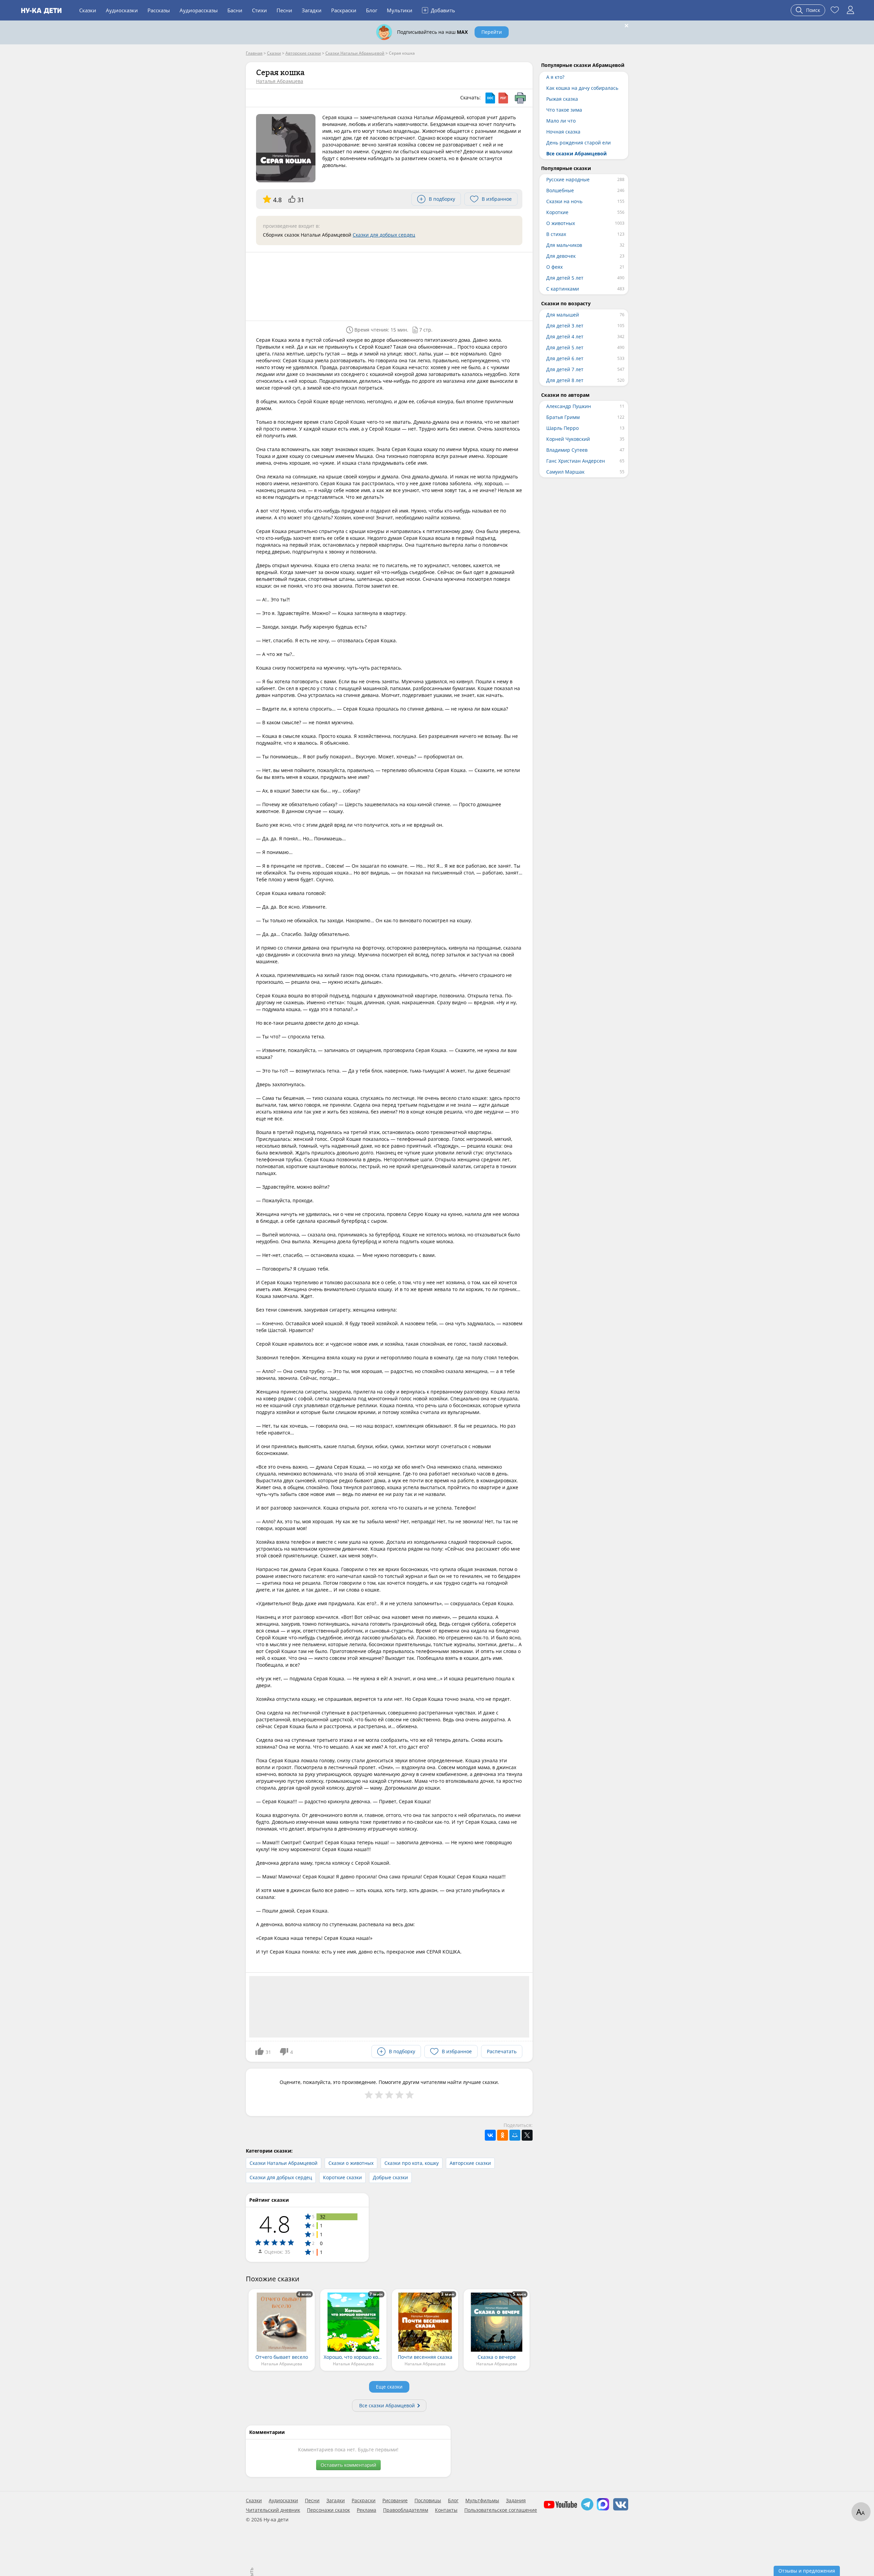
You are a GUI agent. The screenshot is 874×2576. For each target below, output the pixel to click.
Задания (516, 2501)
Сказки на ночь (564, 201)
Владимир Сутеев (567, 450)
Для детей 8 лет (565, 380)
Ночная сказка (563, 132)
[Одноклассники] (503, 2135)
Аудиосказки (122, 10)
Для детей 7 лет (565, 369)
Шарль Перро (562, 428)
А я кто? (555, 77)
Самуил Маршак (565, 472)
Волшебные (560, 190)
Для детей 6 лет (565, 358)
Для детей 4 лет (565, 337)
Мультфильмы (482, 2501)
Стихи (259, 10)
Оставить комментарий (348, 2465)
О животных (561, 223)
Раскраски (344, 10)
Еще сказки (389, 2387)
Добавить (439, 10)
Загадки (312, 10)
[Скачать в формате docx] (490, 98)
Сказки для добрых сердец (384, 235)
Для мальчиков (564, 245)
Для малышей (563, 315)
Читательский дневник (273, 2510)
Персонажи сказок (328, 2510)
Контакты (446, 2510)
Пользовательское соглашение (501, 2510)
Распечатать (502, 2051)
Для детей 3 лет (565, 326)
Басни (235, 10)
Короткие (557, 212)
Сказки (88, 10)
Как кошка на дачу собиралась (582, 88)
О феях (554, 267)
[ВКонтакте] (490, 2135)
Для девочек (561, 256)
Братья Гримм (563, 417)
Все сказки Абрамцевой (387, 2405)
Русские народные (568, 179)
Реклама (366, 2510)
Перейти (492, 32)
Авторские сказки (470, 2163)
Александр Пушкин (569, 406)
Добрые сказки (390, 2177)
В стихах (556, 234)
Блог (372, 10)
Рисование (395, 2501)
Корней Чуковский (568, 439)
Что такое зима (564, 110)
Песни (284, 10)
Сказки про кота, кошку (412, 2163)
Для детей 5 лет (565, 278)
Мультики (400, 10)
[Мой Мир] (515, 2135)
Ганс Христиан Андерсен (576, 461)
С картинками (563, 289)
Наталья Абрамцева (280, 81)
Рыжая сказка (562, 99)
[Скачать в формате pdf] (503, 98)
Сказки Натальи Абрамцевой (284, 2163)
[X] (527, 2135)
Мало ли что (561, 121)
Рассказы (159, 10)
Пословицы (428, 2501)
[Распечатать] (520, 98)
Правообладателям (406, 2510)
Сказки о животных (351, 2163)
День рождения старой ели (579, 143)
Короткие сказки (342, 2177)
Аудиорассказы (199, 10)
